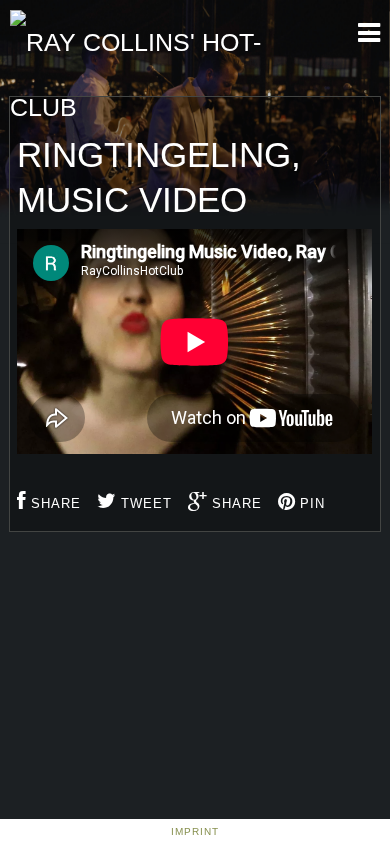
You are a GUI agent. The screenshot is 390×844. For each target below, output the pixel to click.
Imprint (195, 831)
